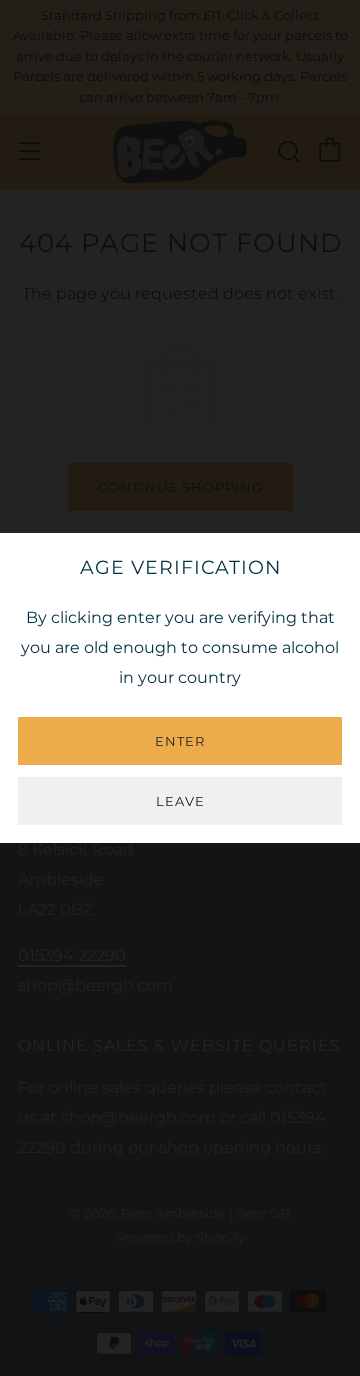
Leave (180, 801)
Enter (180, 741)
